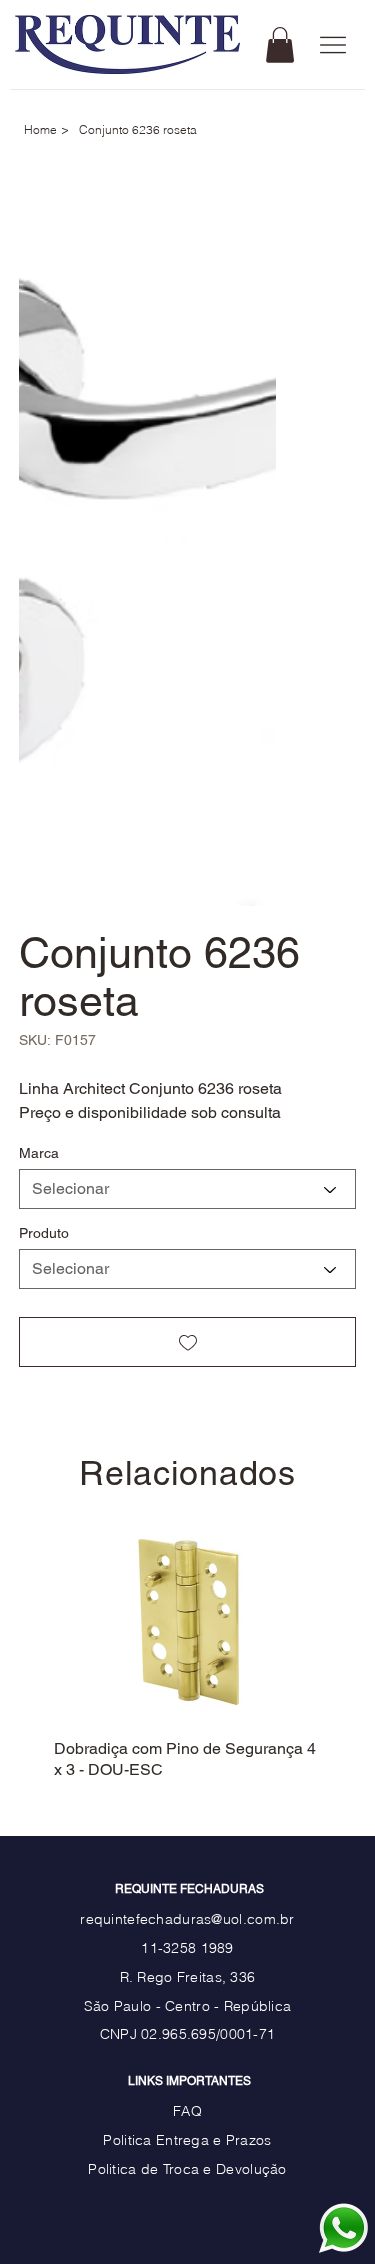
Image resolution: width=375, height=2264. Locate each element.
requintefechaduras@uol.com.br (187, 1898)
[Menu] (333, 45)
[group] (187, 1641)
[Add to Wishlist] (188, 1342)
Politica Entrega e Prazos (187, 2119)
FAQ (187, 2090)
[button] (280, 45)
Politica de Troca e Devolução (187, 2148)
